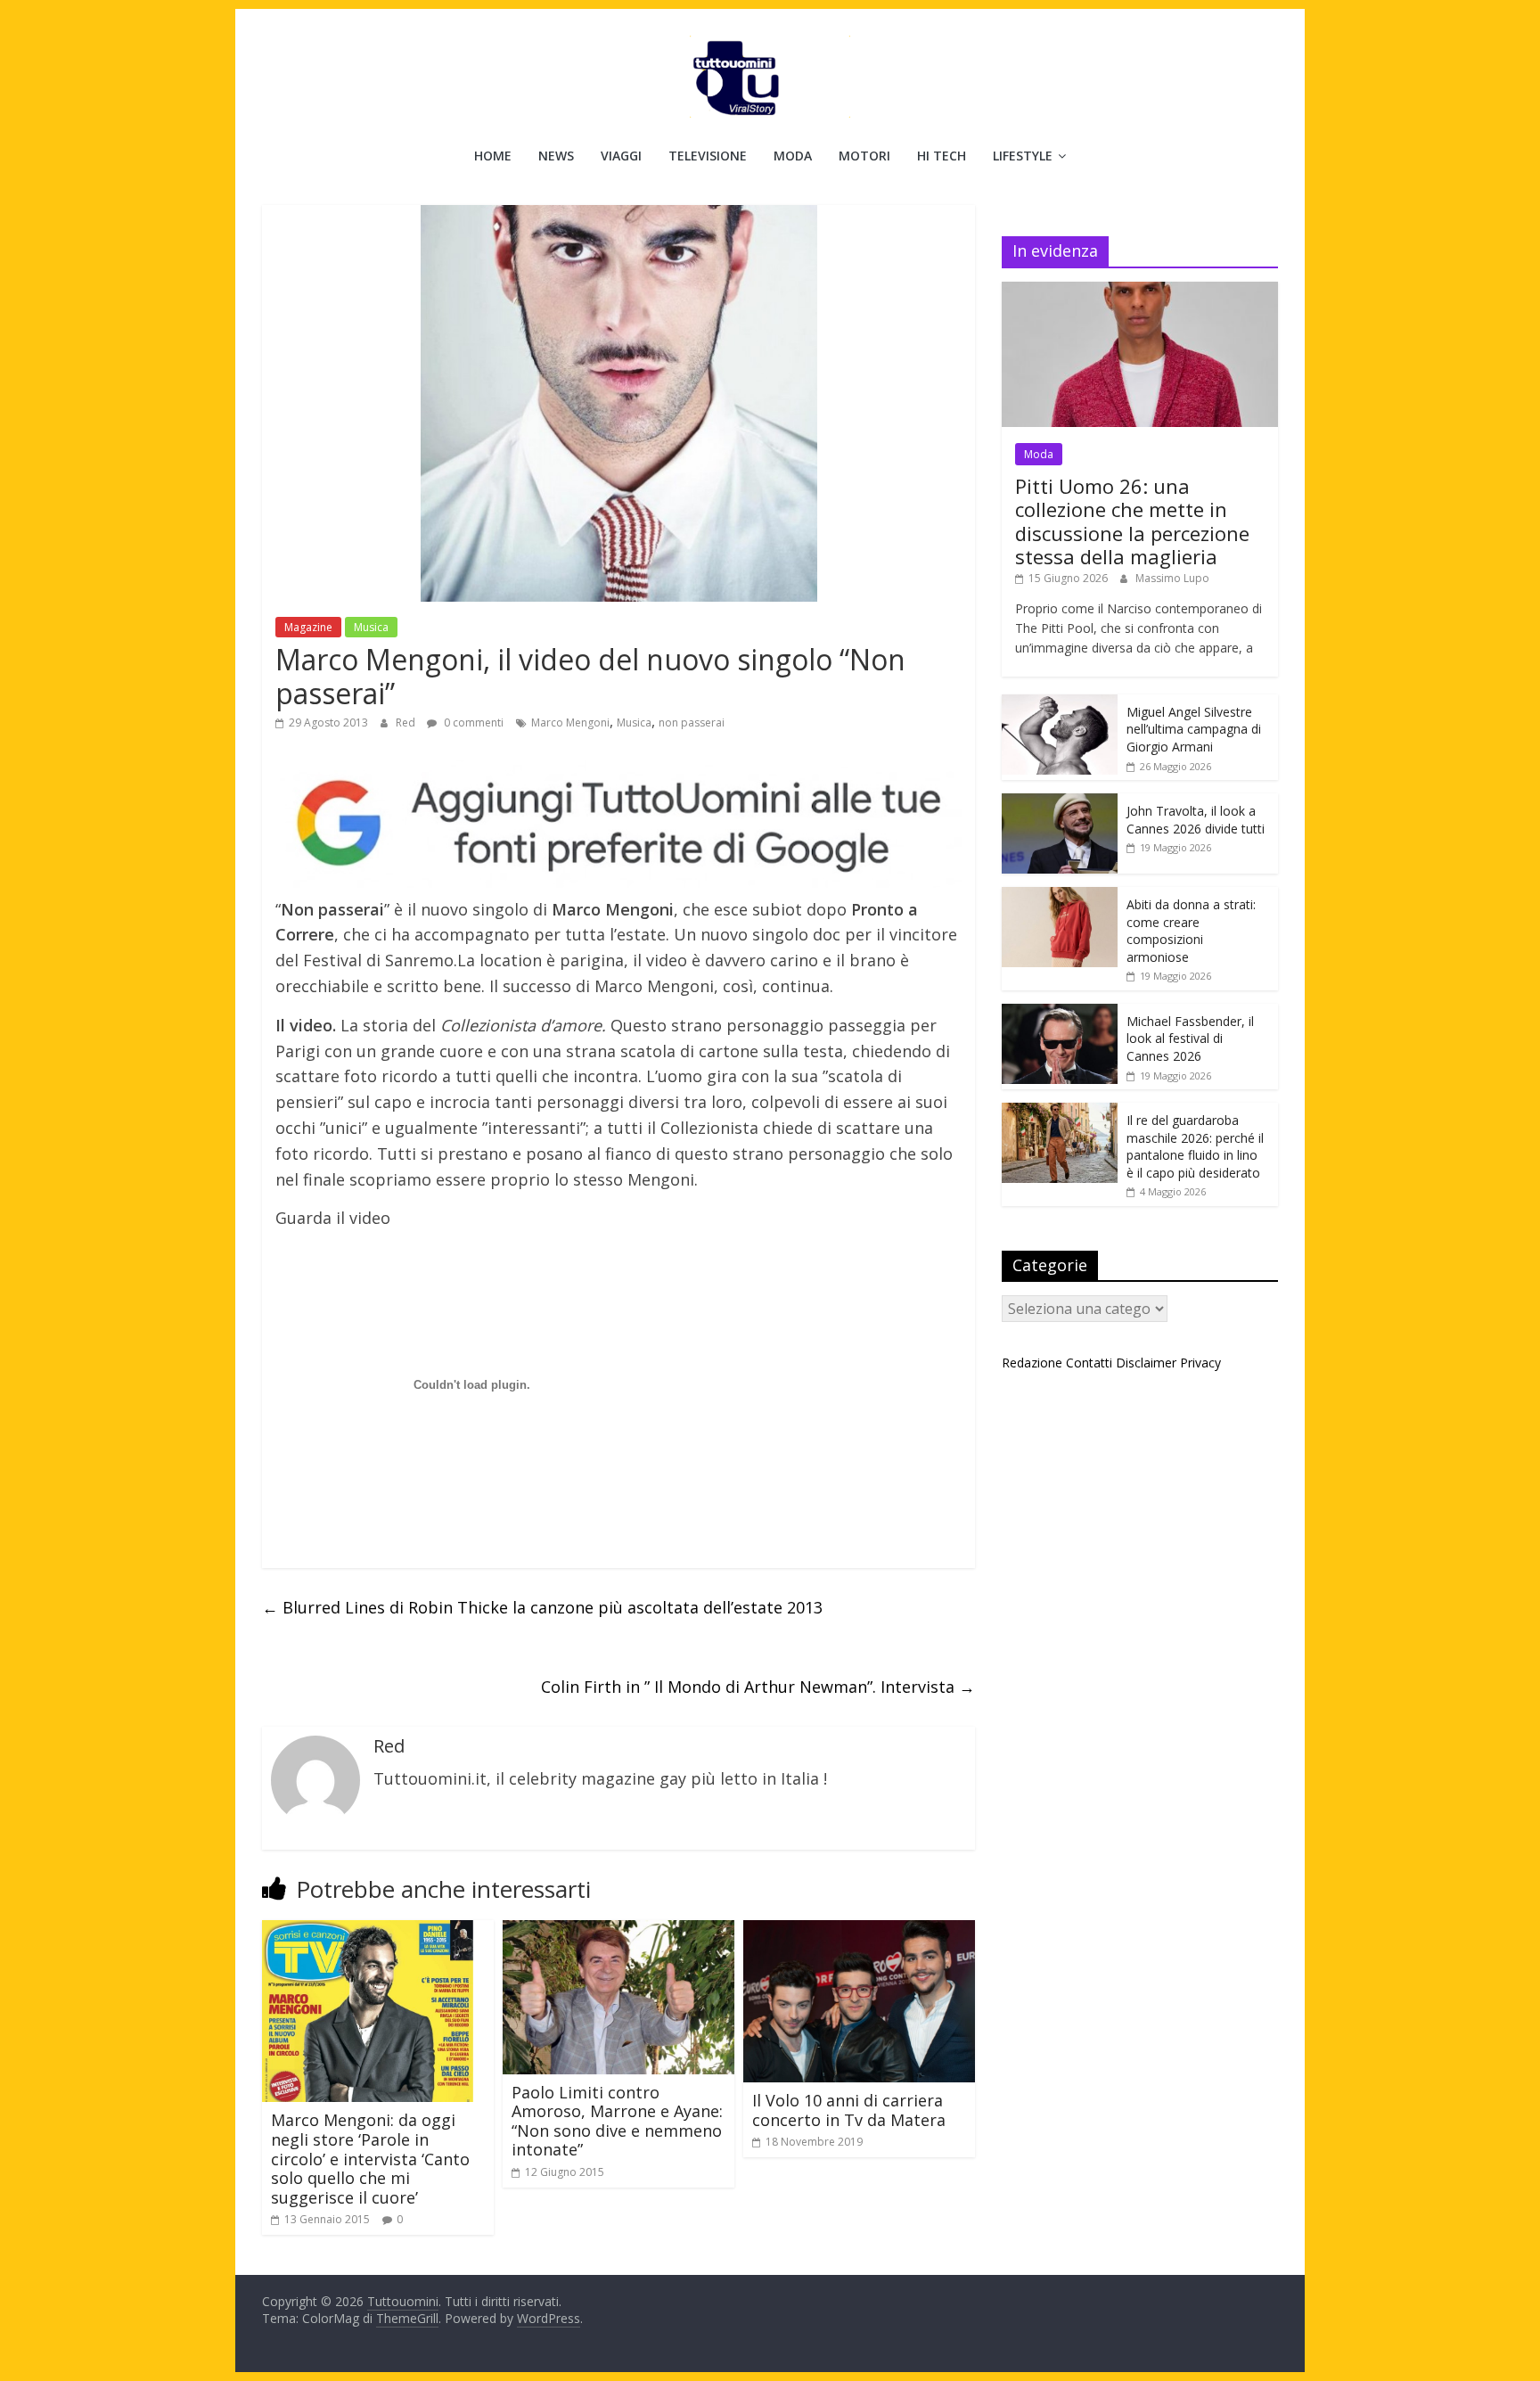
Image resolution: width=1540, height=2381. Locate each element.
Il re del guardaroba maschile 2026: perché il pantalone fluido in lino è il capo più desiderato (1195, 1146)
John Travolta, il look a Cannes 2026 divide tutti (1196, 820)
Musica (371, 627)
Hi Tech (942, 156)
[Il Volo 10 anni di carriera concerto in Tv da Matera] (859, 1931)
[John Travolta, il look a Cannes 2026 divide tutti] (1060, 803)
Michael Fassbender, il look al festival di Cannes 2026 (1190, 1039)
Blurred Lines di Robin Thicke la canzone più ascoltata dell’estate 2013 (542, 1607)
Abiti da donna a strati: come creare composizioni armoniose (1191, 931)
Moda (793, 156)
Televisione (708, 156)
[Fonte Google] (618, 824)
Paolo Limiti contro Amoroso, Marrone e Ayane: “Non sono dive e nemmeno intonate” (617, 2121)
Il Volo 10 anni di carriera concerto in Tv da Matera (849, 2110)
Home (493, 156)
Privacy (1200, 1363)
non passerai (692, 723)
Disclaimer (1146, 1363)
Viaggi (621, 156)
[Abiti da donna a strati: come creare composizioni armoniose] (1060, 896)
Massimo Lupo (1172, 578)
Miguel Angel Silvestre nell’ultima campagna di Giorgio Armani (1194, 729)
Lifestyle (1023, 156)
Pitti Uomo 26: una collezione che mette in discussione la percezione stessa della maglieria (1132, 521)
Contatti (1089, 1363)
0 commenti (472, 723)
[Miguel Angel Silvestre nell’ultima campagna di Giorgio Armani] (1060, 704)
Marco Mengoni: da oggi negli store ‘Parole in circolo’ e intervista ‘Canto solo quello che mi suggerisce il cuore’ (370, 2158)
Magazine (308, 627)
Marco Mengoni (570, 723)
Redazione (1032, 1363)
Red (407, 723)
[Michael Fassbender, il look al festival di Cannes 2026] (1060, 1013)
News (556, 156)
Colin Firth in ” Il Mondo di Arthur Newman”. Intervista (758, 1687)
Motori (864, 156)
